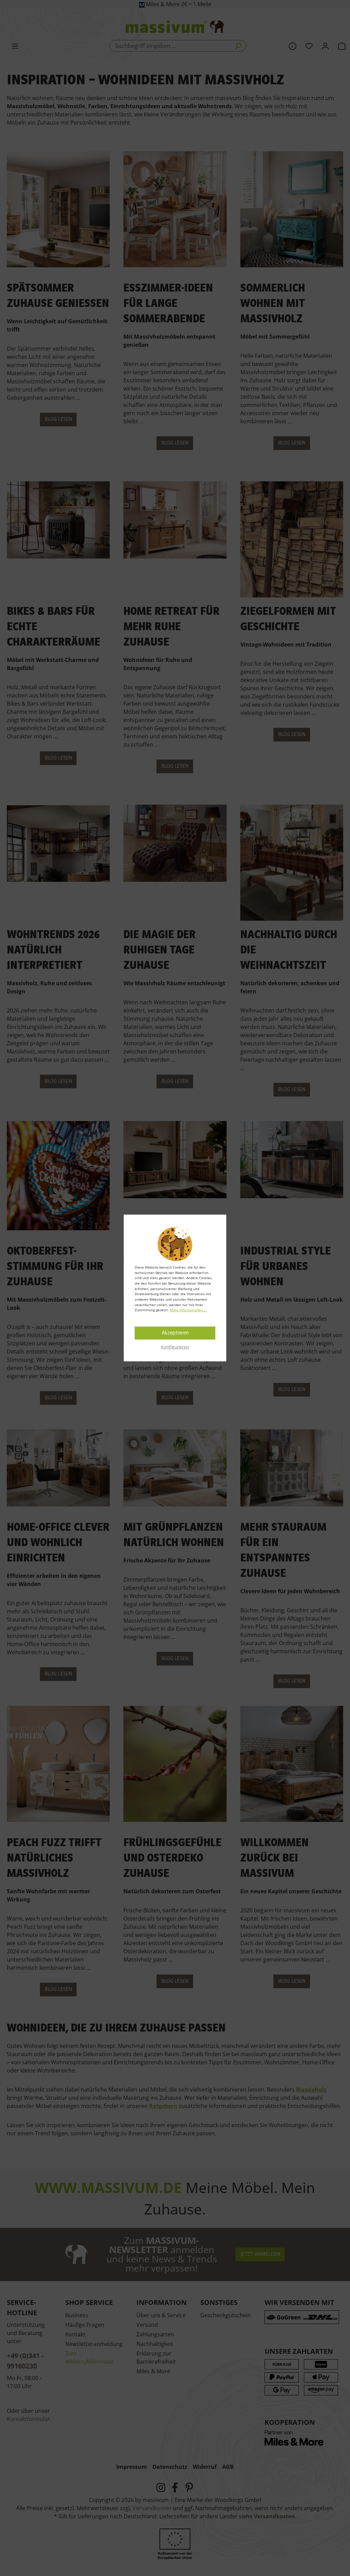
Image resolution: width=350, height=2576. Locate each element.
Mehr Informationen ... (188, 1310)
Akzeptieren (175, 1333)
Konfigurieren (175, 1347)
